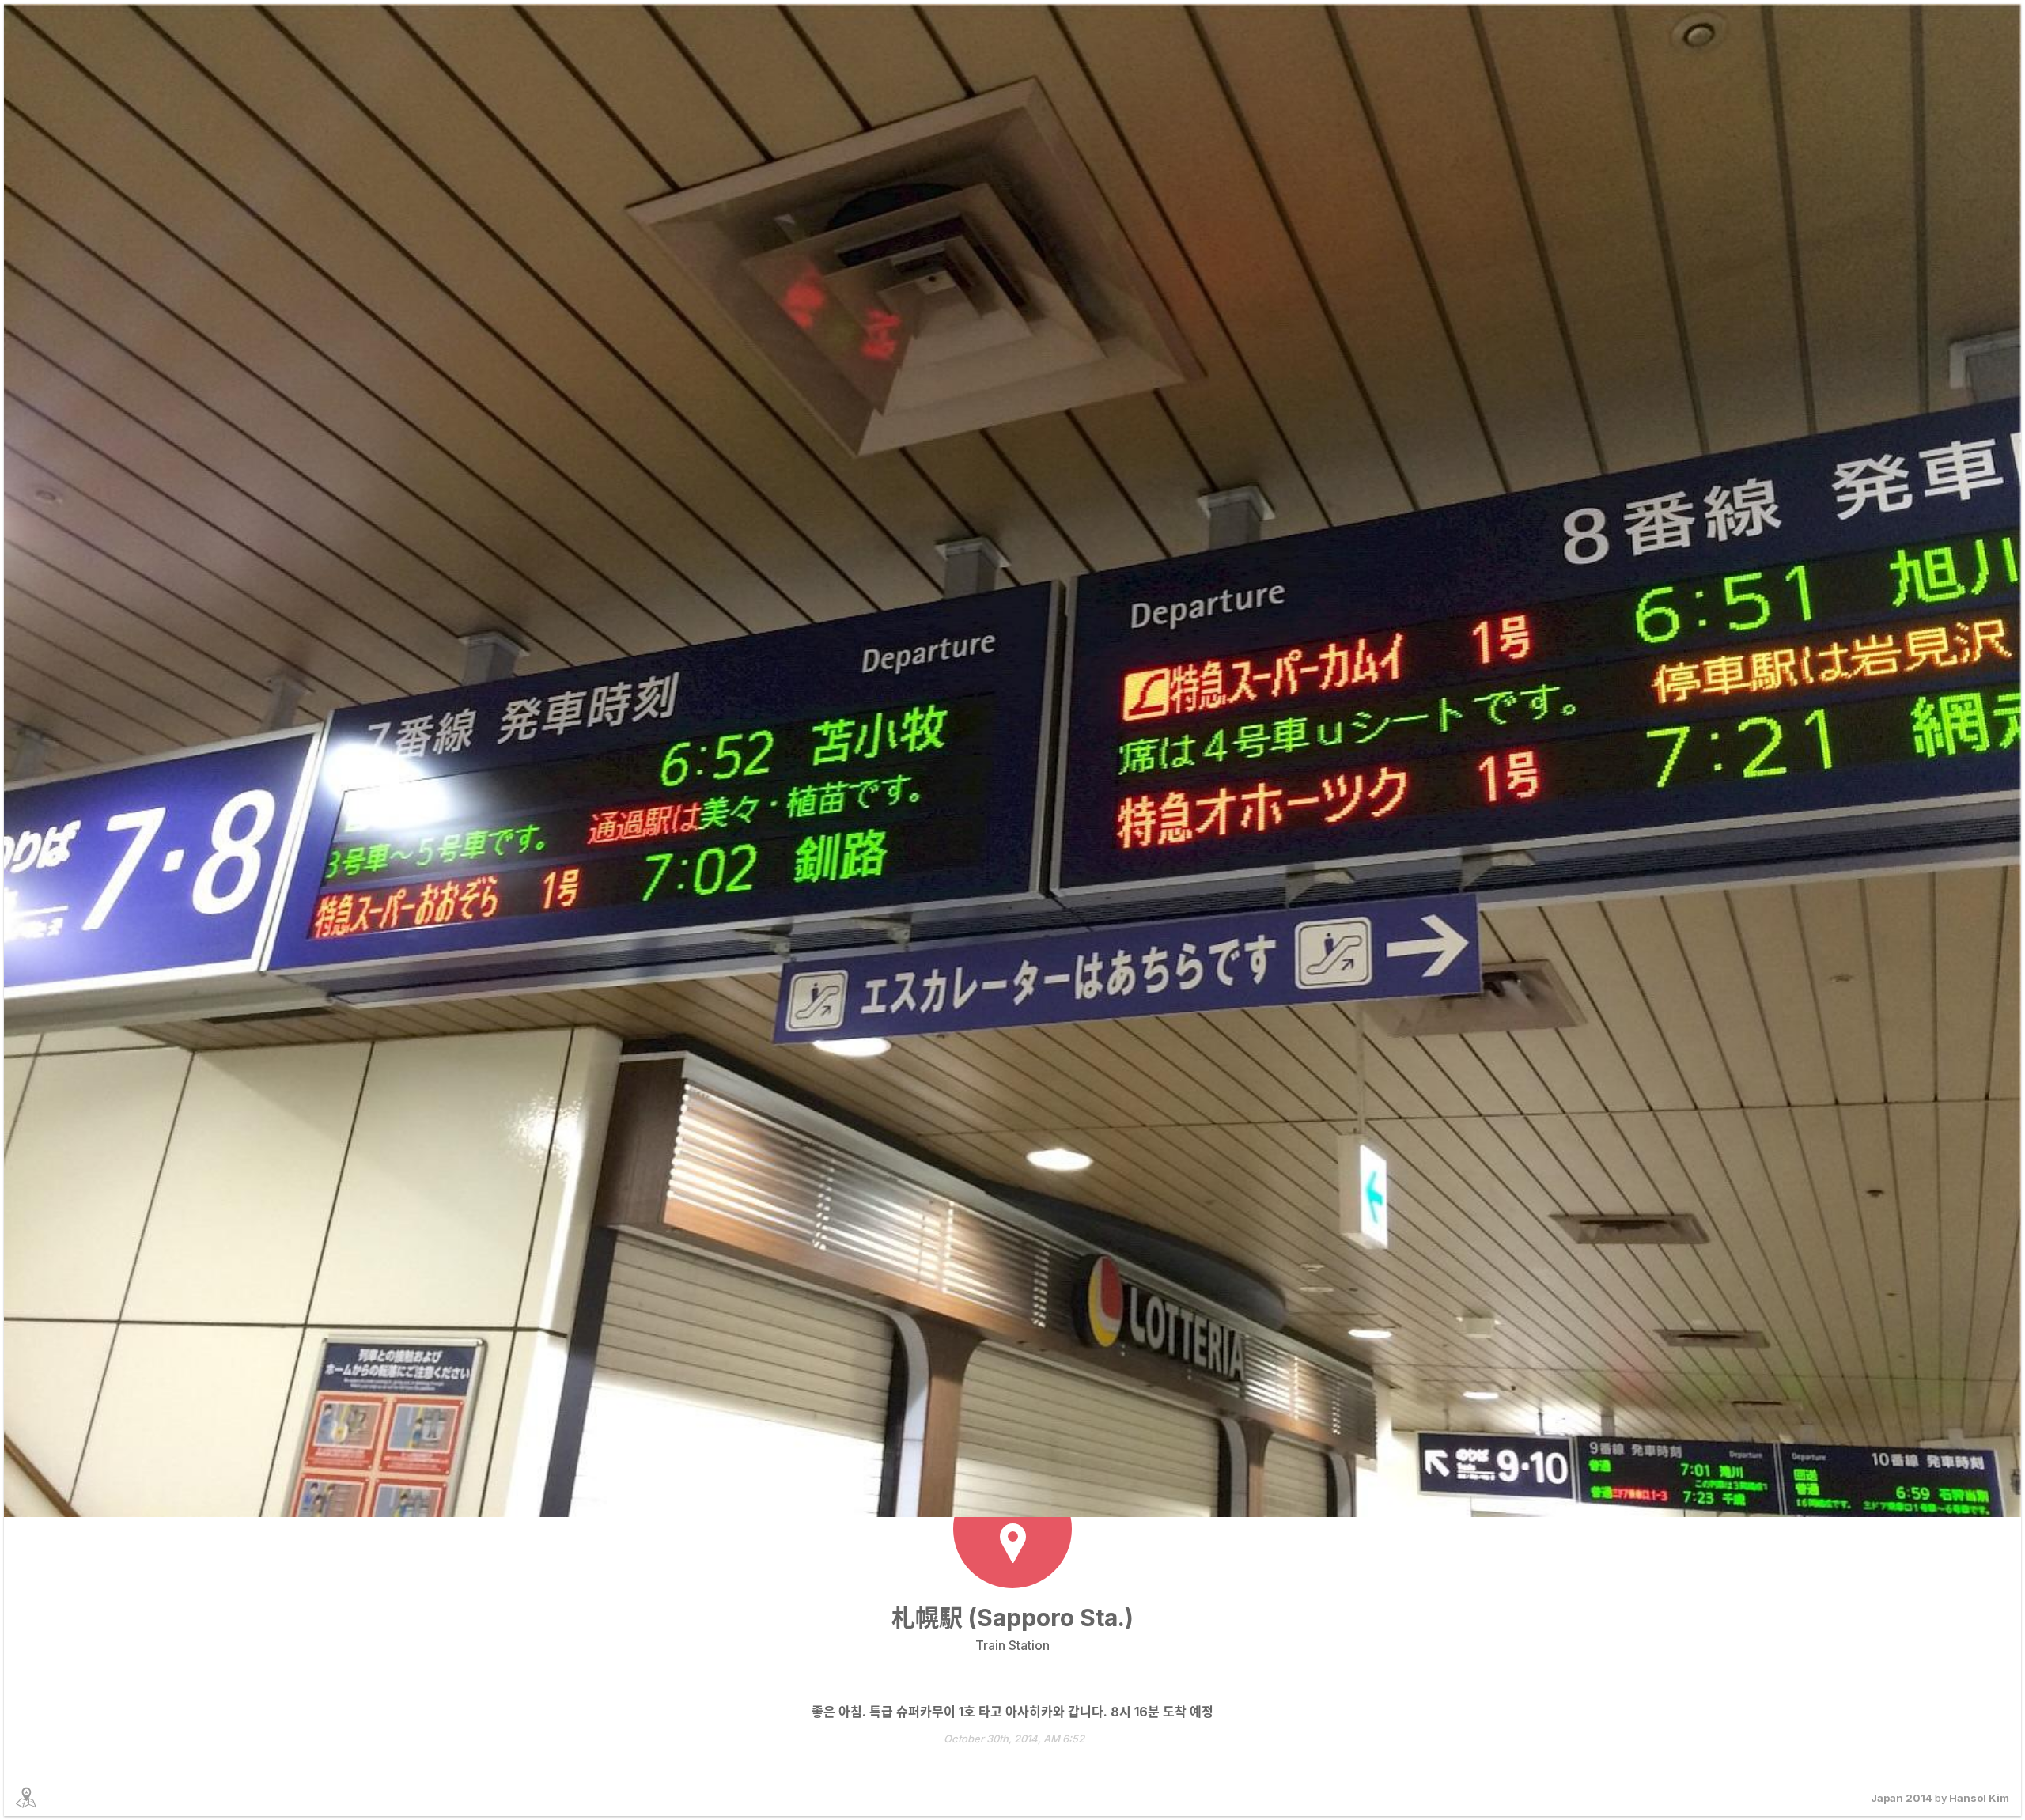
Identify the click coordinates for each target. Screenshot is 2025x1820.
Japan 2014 (1902, 1798)
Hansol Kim (1979, 1798)
